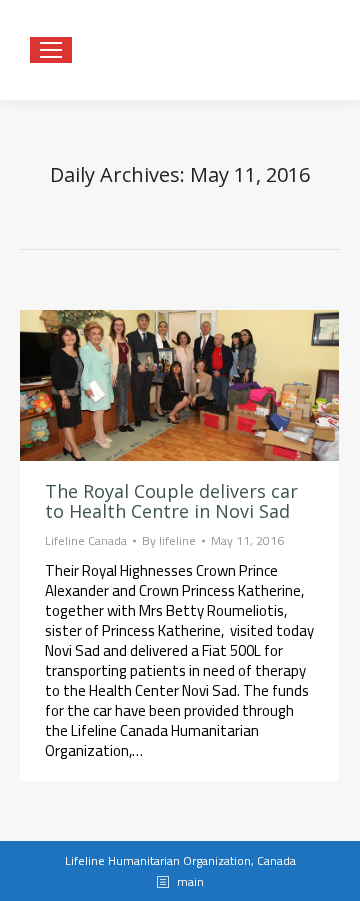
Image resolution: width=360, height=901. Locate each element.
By (169, 541)
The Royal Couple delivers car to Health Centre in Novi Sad (171, 501)
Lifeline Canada (86, 540)
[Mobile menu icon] (51, 50)
